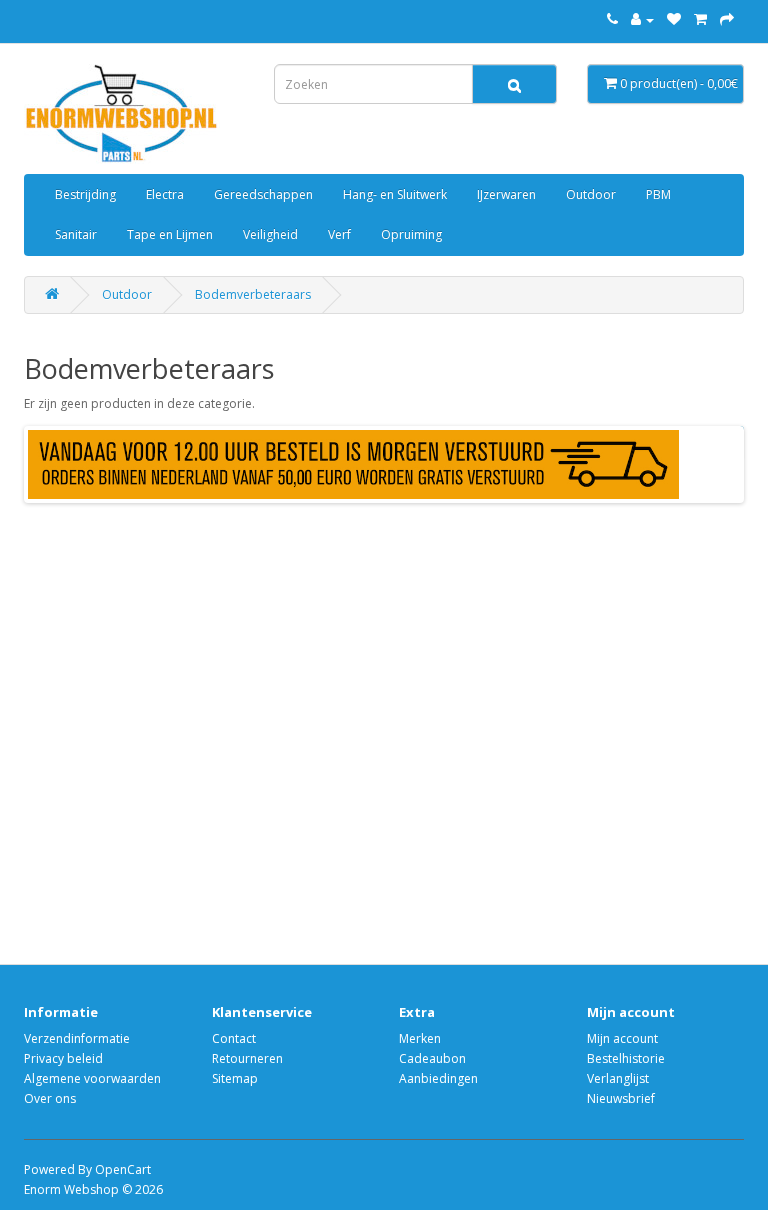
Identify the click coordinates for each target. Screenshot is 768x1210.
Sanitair (76, 234)
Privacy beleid (63, 1058)
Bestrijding (85, 194)
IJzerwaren (506, 194)
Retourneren (247, 1058)
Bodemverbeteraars (253, 294)
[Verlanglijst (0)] (674, 19)
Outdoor (591, 194)
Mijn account (622, 1038)
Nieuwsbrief (621, 1098)
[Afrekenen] (727, 19)
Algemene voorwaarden (92, 1078)
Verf (339, 234)
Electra (165, 194)
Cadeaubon (432, 1058)
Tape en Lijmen (170, 234)
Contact (234, 1038)
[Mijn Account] (642, 19)
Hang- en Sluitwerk (395, 194)
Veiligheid (270, 234)
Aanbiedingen (438, 1078)
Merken (420, 1038)
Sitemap (235, 1078)
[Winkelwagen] (700, 19)
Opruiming (411, 234)
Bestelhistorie (626, 1058)
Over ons (50, 1098)
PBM (658, 194)
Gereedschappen (263, 194)
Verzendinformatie (77, 1038)
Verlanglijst (618, 1078)
